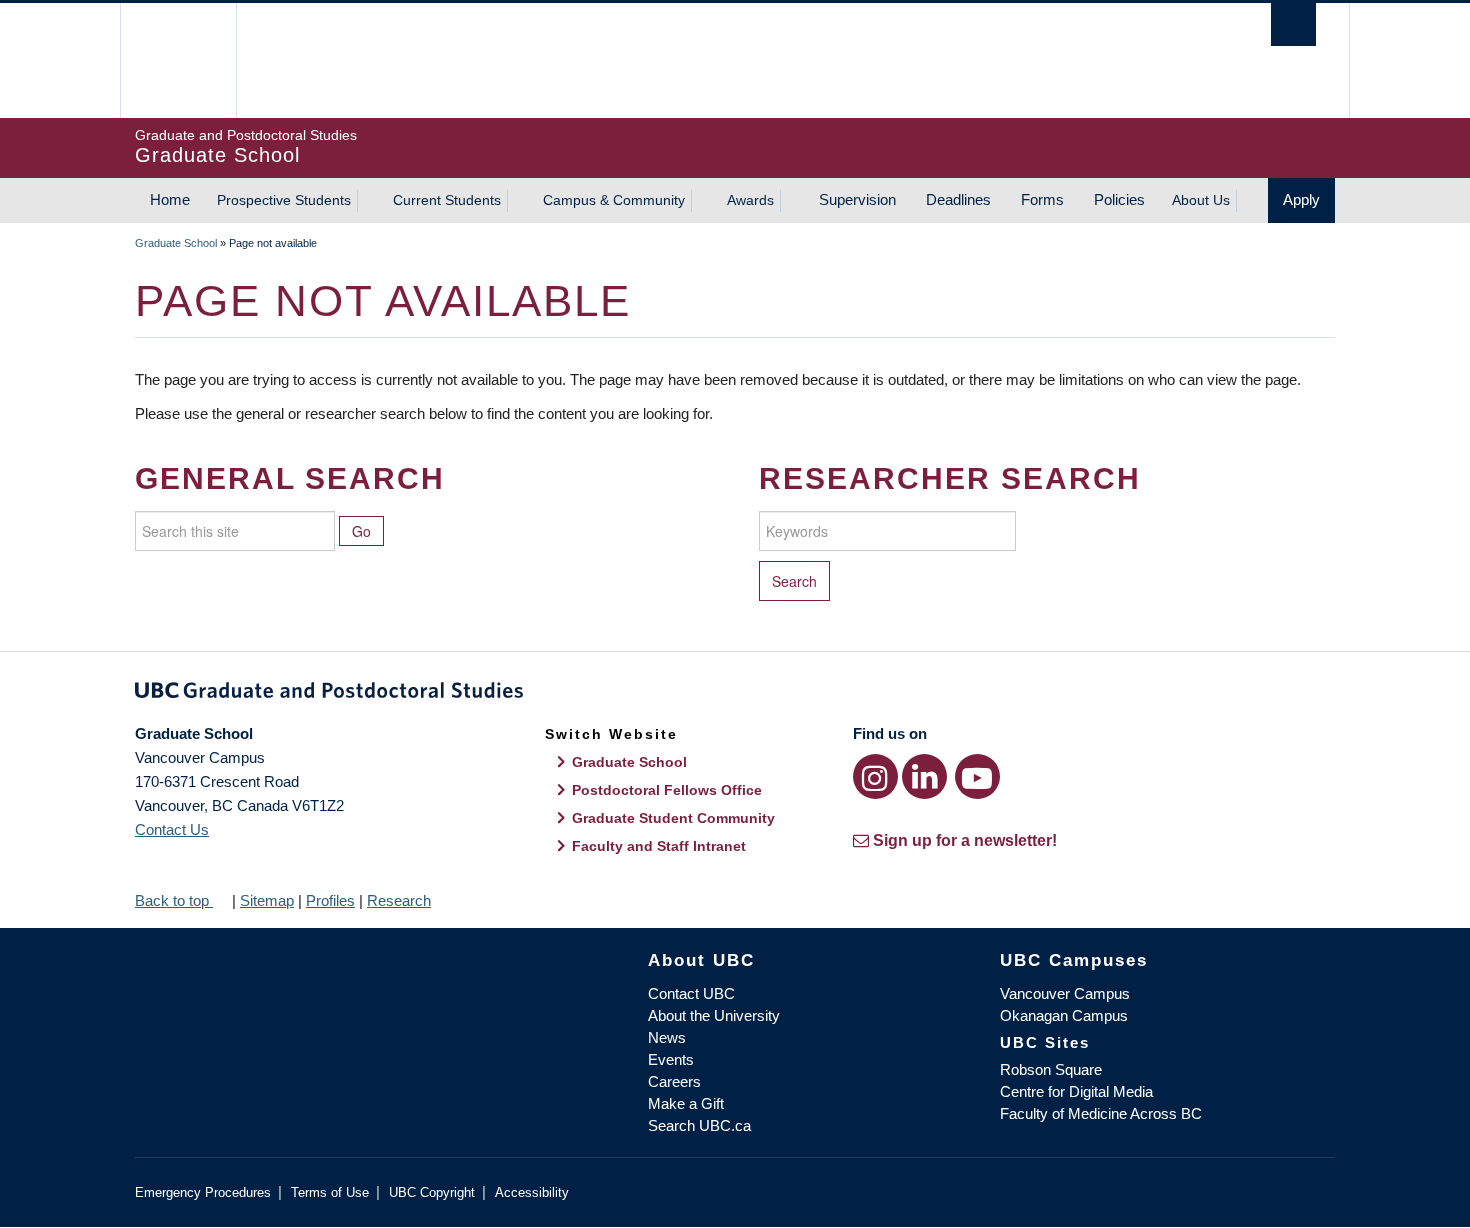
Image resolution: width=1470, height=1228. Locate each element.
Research (399, 900)
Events (671, 1059)
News (667, 1037)
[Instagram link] (875, 776)
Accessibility (532, 1192)
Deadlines (958, 199)
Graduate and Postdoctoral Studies (735, 694)
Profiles (330, 900)
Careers (674, 1081)
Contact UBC (691, 993)
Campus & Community (614, 200)
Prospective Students (284, 200)
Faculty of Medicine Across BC (1101, 1113)
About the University (714, 1015)
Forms (1042, 199)
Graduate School (176, 243)
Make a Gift (686, 1103)
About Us (1201, 200)
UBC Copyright (432, 1192)
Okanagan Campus (1064, 1015)
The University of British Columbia (177, 60)
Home (170, 199)
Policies (1119, 199)
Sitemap (267, 900)
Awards (750, 200)
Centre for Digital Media (1076, 1091)
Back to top (174, 900)
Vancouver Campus (1065, 993)
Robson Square (1051, 1069)
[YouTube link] (977, 776)
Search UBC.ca (699, 1125)
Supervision (857, 199)
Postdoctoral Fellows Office (667, 790)
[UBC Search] (1293, 24)
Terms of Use (330, 1192)
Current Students (447, 200)
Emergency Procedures (203, 1192)
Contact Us (172, 829)
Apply (1301, 199)
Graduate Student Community (673, 818)
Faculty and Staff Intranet (659, 846)
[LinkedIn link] (924, 776)
